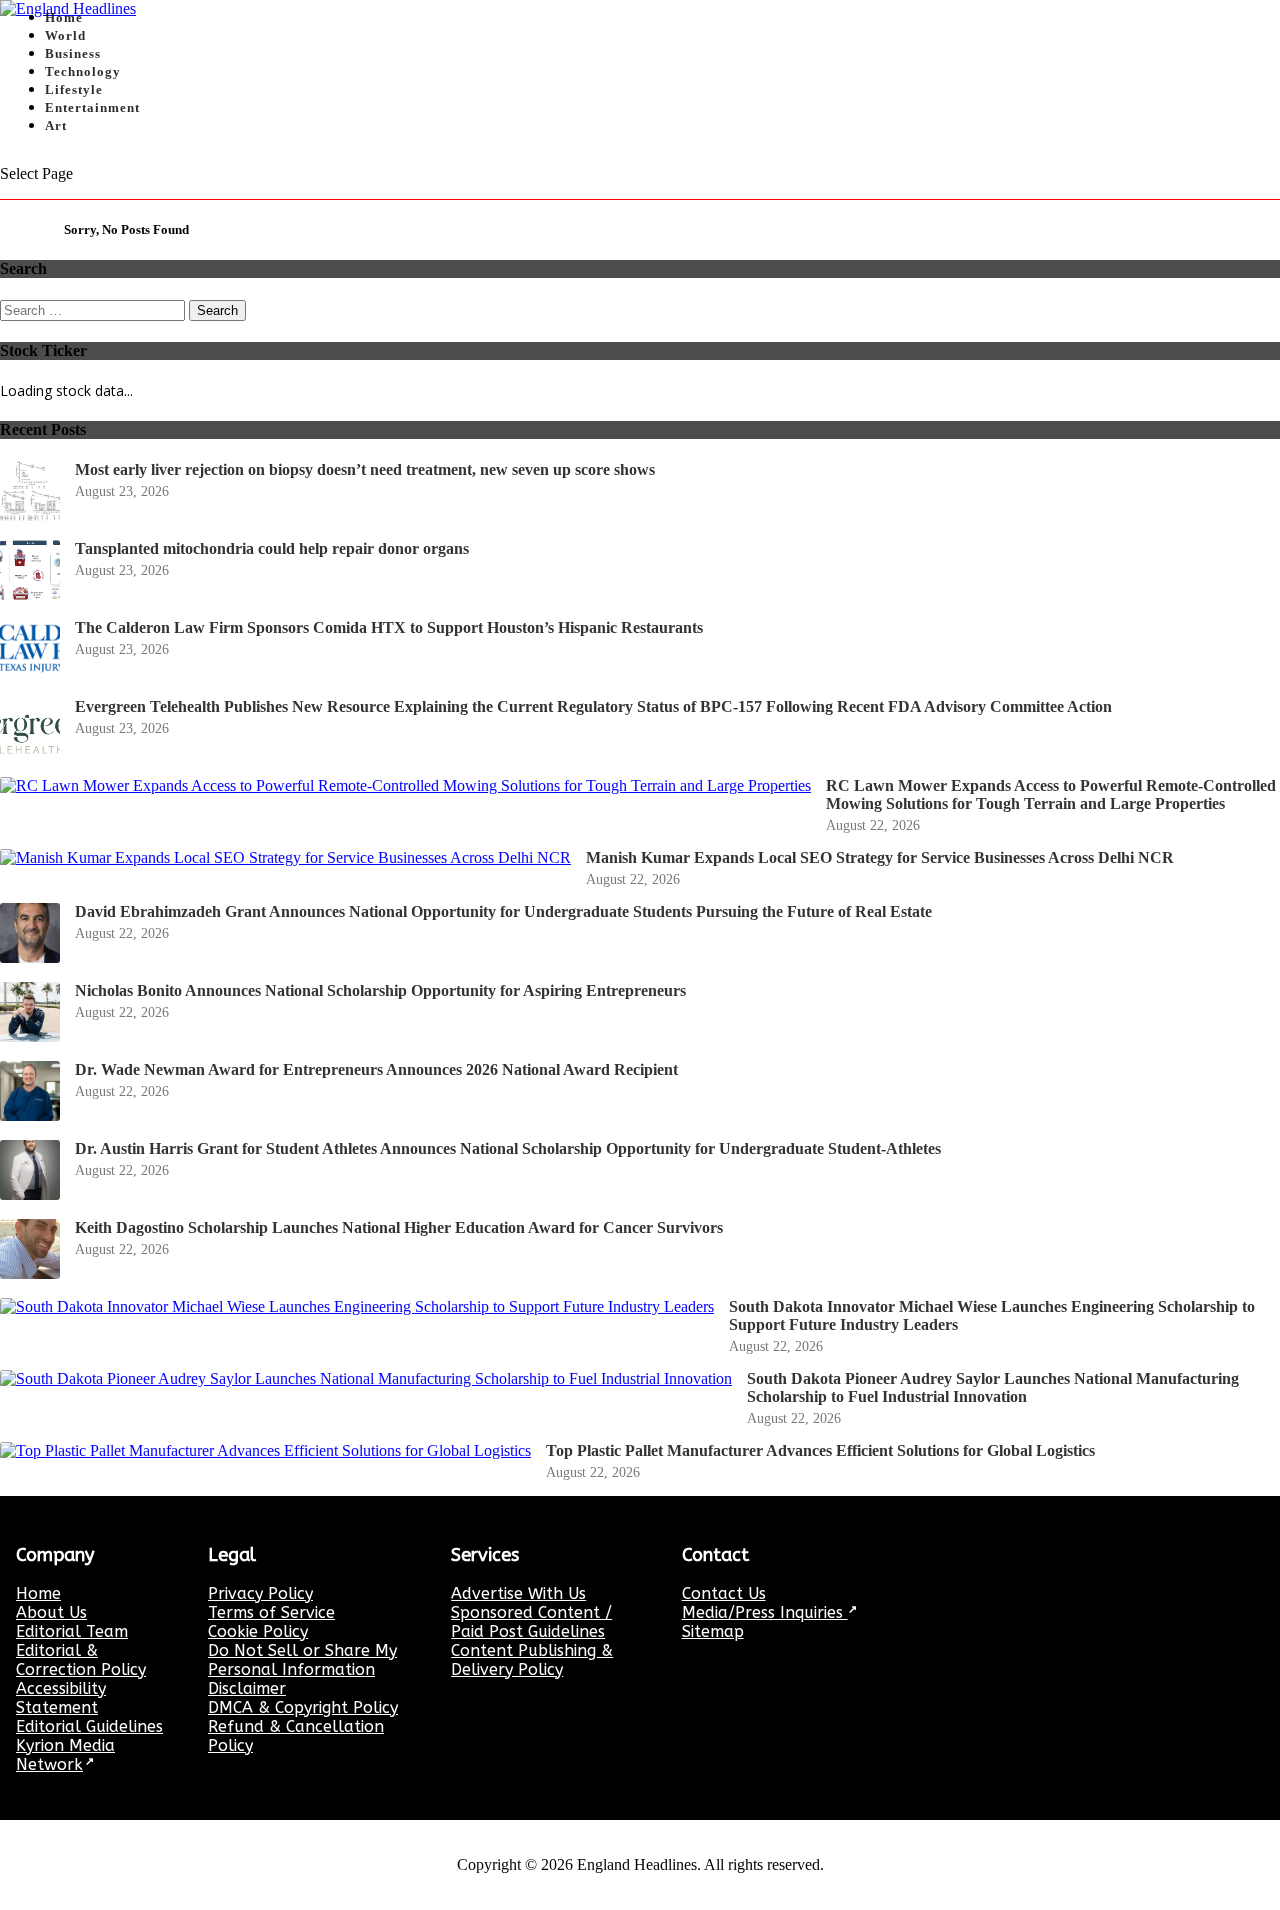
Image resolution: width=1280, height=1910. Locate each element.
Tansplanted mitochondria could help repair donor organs (272, 548)
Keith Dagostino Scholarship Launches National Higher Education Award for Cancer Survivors (399, 1227)
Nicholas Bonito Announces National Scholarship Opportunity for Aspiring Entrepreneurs (380, 990)
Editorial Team (72, 1631)
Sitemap (713, 1631)
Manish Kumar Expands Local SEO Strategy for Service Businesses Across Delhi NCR (880, 857)
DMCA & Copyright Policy (303, 1707)
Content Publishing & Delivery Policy (532, 1660)
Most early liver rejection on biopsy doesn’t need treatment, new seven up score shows (365, 469)
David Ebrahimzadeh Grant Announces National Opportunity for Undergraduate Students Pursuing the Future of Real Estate (503, 911)
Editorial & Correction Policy (81, 1660)
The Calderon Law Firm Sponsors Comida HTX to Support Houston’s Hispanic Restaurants (389, 627)
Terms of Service (271, 1612)
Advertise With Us (518, 1593)
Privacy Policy (260, 1593)
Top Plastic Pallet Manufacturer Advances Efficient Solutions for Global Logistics (820, 1450)
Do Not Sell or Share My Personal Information (302, 1660)
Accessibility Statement (61, 1698)
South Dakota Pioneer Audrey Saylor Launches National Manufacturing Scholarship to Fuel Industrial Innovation (993, 1387)
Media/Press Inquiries (765, 1612)
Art (56, 125)
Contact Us (724, 1593)
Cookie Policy (258, 1631)
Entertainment (92, 107)
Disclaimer (247, 1688)
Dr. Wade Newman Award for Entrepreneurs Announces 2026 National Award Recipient (376, 1069)
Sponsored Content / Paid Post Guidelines (531, 1622)
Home (38, 1593)
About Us (51, 1612)
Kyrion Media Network (65, 1755)
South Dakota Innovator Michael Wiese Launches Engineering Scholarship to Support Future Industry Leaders (992, 1315)
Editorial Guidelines (89, 1726)
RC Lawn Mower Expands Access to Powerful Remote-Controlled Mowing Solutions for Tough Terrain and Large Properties (1051, 794)
